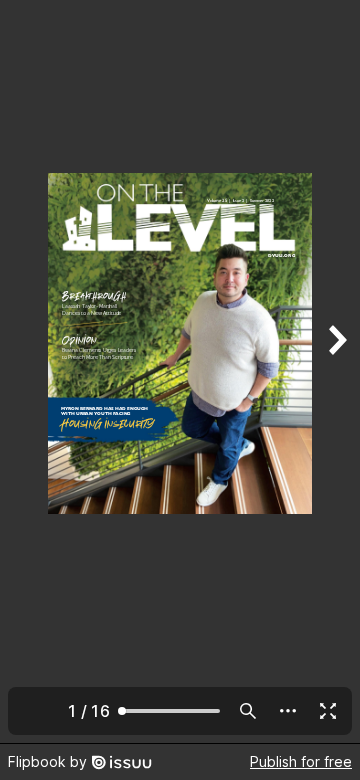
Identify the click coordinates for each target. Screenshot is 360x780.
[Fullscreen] (328, 711)
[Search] (248, 711)
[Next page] (336, 371)
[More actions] (288, 711)
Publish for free (301, 761)
